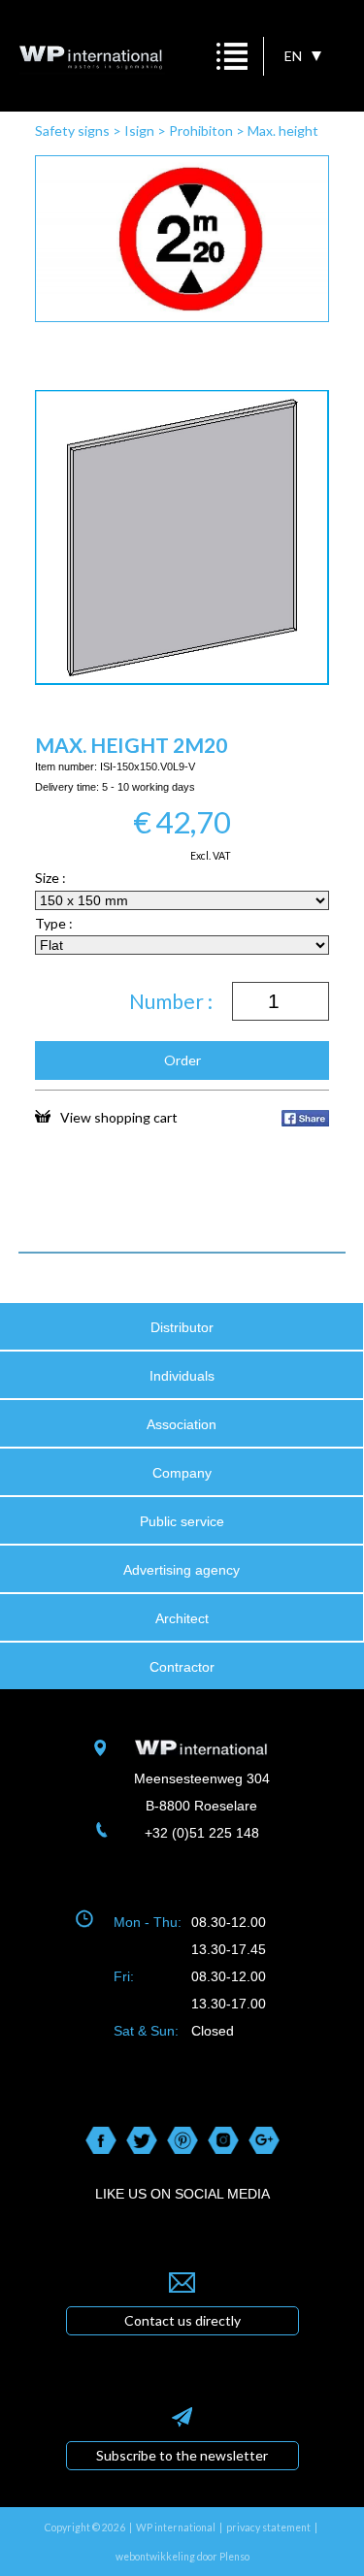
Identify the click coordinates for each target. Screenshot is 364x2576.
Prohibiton (201, 130)
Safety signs (72, 130)
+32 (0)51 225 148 (202, 1833)
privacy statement (268, 2527)
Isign (139, 130)
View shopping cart (119, 1117)
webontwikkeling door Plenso (182, 2557)
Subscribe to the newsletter (182, 2455)
